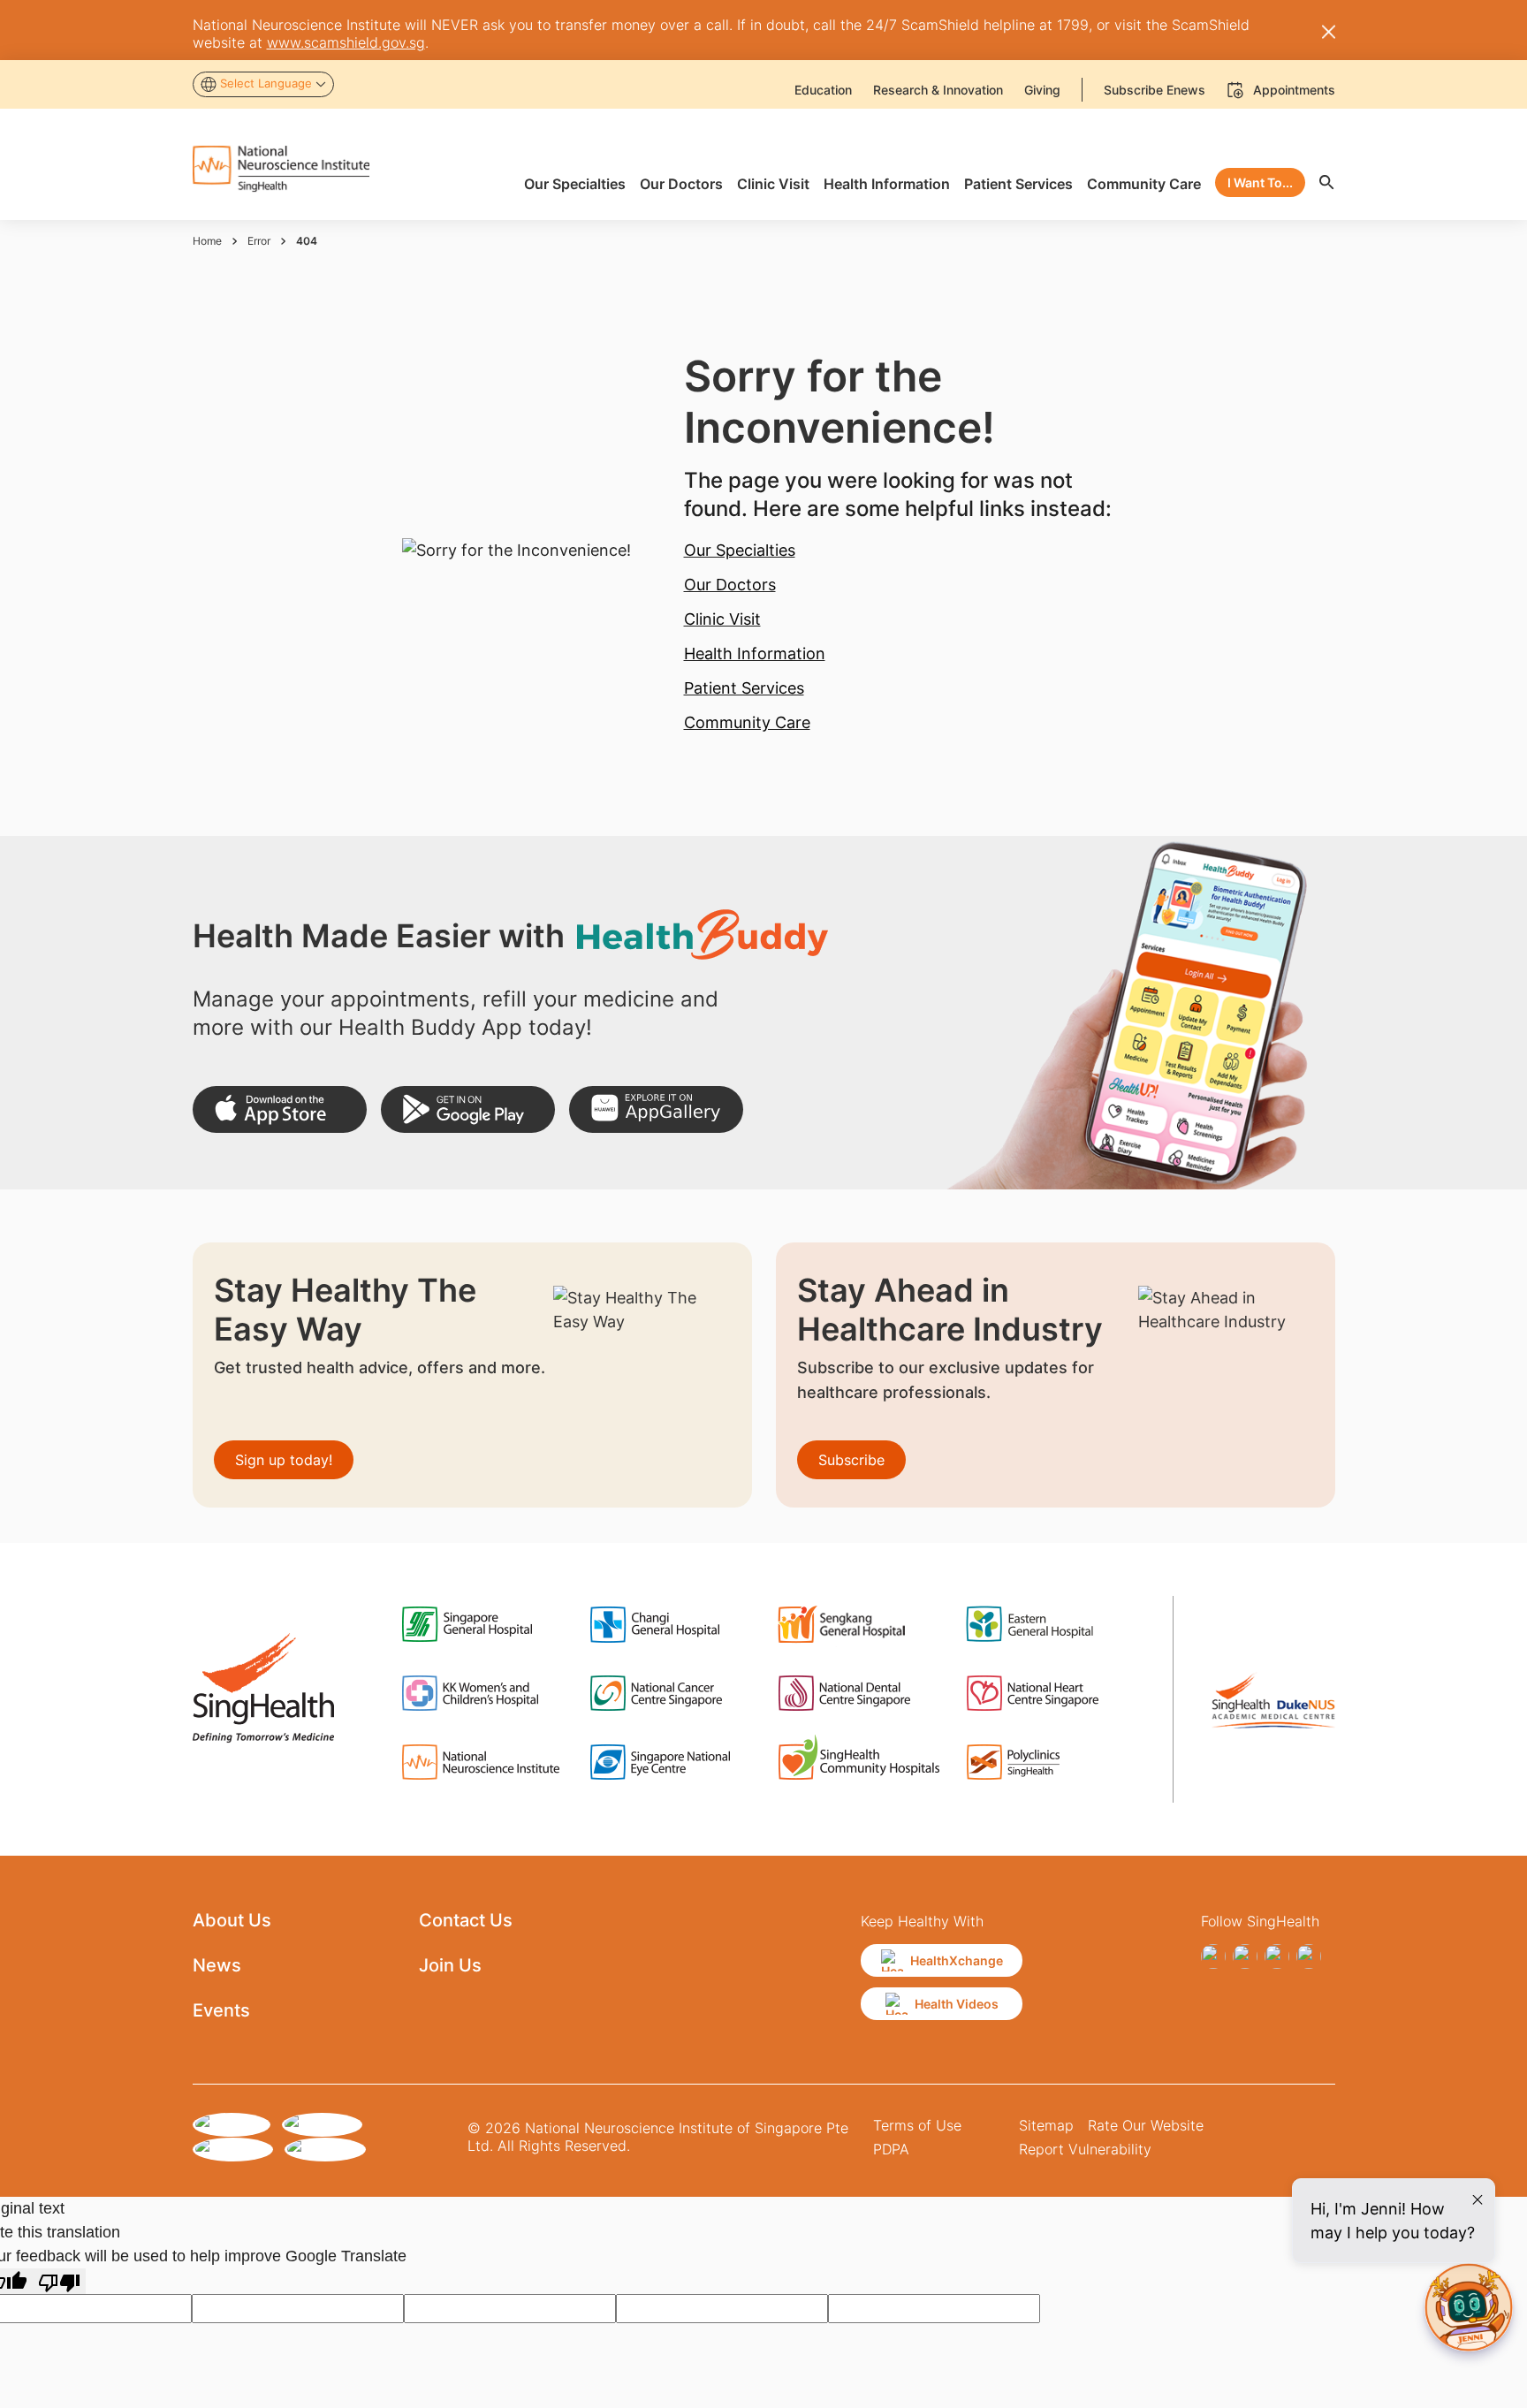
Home (207, 241)
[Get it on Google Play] (468, 1109)
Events (221, 2010)
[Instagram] (1245, 1956)
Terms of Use (917, 2125)
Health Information (755, 653)
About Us (232, 1920)
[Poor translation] (59, 2281)
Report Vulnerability (1085, 2149)
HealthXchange (957, 1960)
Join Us (450, 1965)
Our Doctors (730, 585)
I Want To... (1260, 182)
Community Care (747, 722)
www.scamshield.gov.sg (346, 42)
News (217, 1965)
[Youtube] (1309, 1956)
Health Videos (957, 2004)
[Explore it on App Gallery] (656, 1109)
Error (259, 241)
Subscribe (851, 1460)
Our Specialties (740, 550)
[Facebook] (1213, 1956)
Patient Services (744, 688)
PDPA (891, 2149)
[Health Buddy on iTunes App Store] (280, 1109)
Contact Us (466, 1920)
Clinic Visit (722, 619)
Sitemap (1046, 2125)
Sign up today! (284, 1460)
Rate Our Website (1146, 2125)
